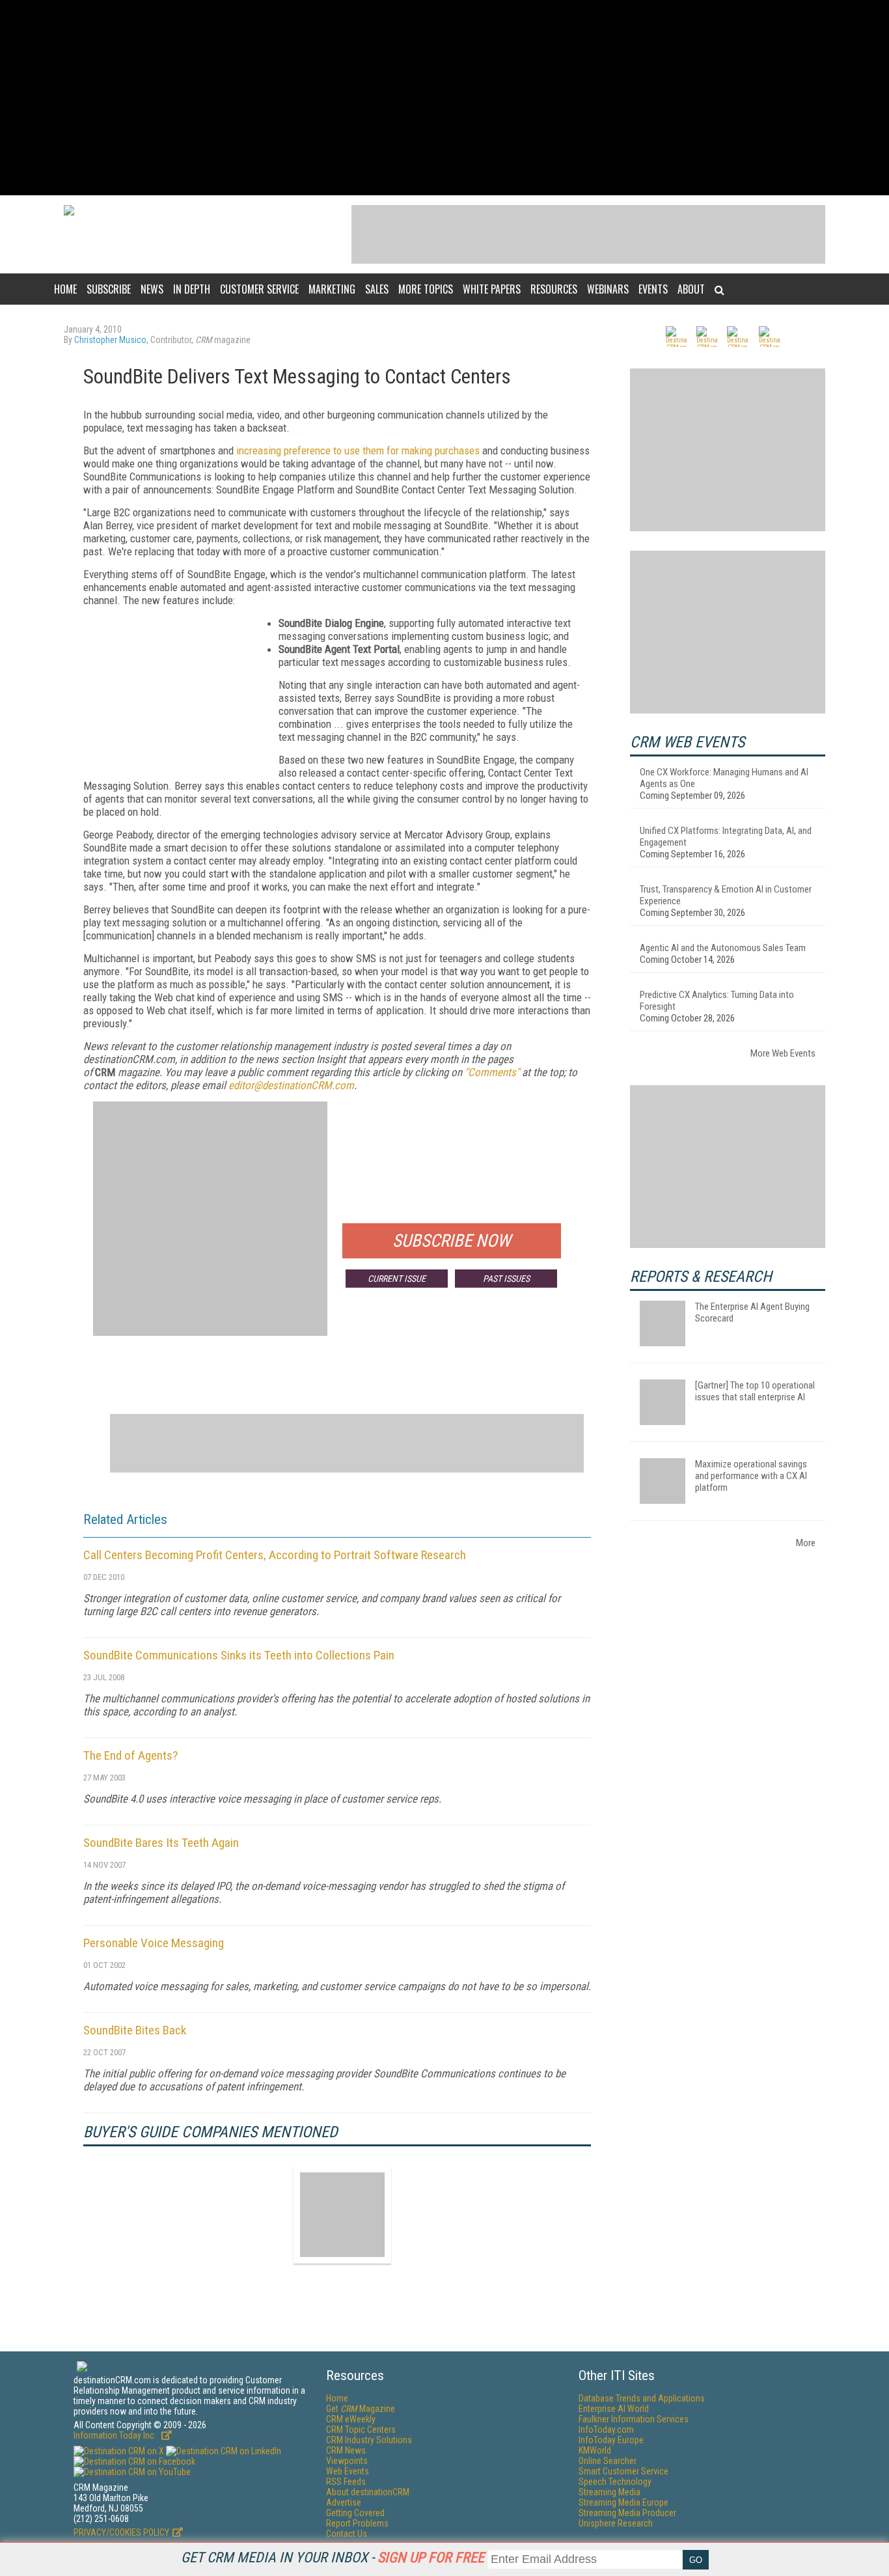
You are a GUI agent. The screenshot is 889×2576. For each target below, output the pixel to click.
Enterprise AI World (614, 2409)
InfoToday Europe (611, 2440)
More (806, 1543)
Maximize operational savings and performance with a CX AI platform (751, 1476)
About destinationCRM (368, 2492)
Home (65, 289)
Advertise (344, 2502)
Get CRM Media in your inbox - (333, 2557)
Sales (377, 289)
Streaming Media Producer (627, 2513)
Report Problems (357, 2523)
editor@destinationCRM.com (291, 1085)
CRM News (346, 2450)
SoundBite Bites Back (135, 2030)
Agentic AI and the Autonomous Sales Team (723, 948)
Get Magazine (361, 2409)
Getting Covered (355, 2513)
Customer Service (259, 289)
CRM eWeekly (351, 2419)
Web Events (348, 2471)
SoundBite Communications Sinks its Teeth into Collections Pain (239, 1655)
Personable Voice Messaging (154, 1943)
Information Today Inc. (116, 2435)
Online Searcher (608, 2461)
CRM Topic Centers (361, 2430)
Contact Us (347, 2534)
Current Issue (397, 1279)
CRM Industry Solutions (369, 2440)
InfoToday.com (606, 2430)
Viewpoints (347, 2461)
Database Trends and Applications (642, 2398)
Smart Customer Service (623, 2471)
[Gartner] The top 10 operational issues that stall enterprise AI (755, 1391)
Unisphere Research (616, 2523)
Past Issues (506, 1279)
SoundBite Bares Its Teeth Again (161, 1843)
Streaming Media (609, 2492)
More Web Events (783, 1053)
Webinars (608, 289)
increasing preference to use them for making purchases (358, 450)
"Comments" (492, 1072)
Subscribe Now (452, 1241)
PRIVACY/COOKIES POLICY (121, 2532)
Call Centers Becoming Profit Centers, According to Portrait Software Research (275, 1555)
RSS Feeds (346, 2482)
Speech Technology (615, 2482)
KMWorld (595, 2450)
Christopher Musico (110, 340)
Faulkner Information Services (634, 2419)
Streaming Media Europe (623, 2502)
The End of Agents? (130, 1755)
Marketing (332, 289)
